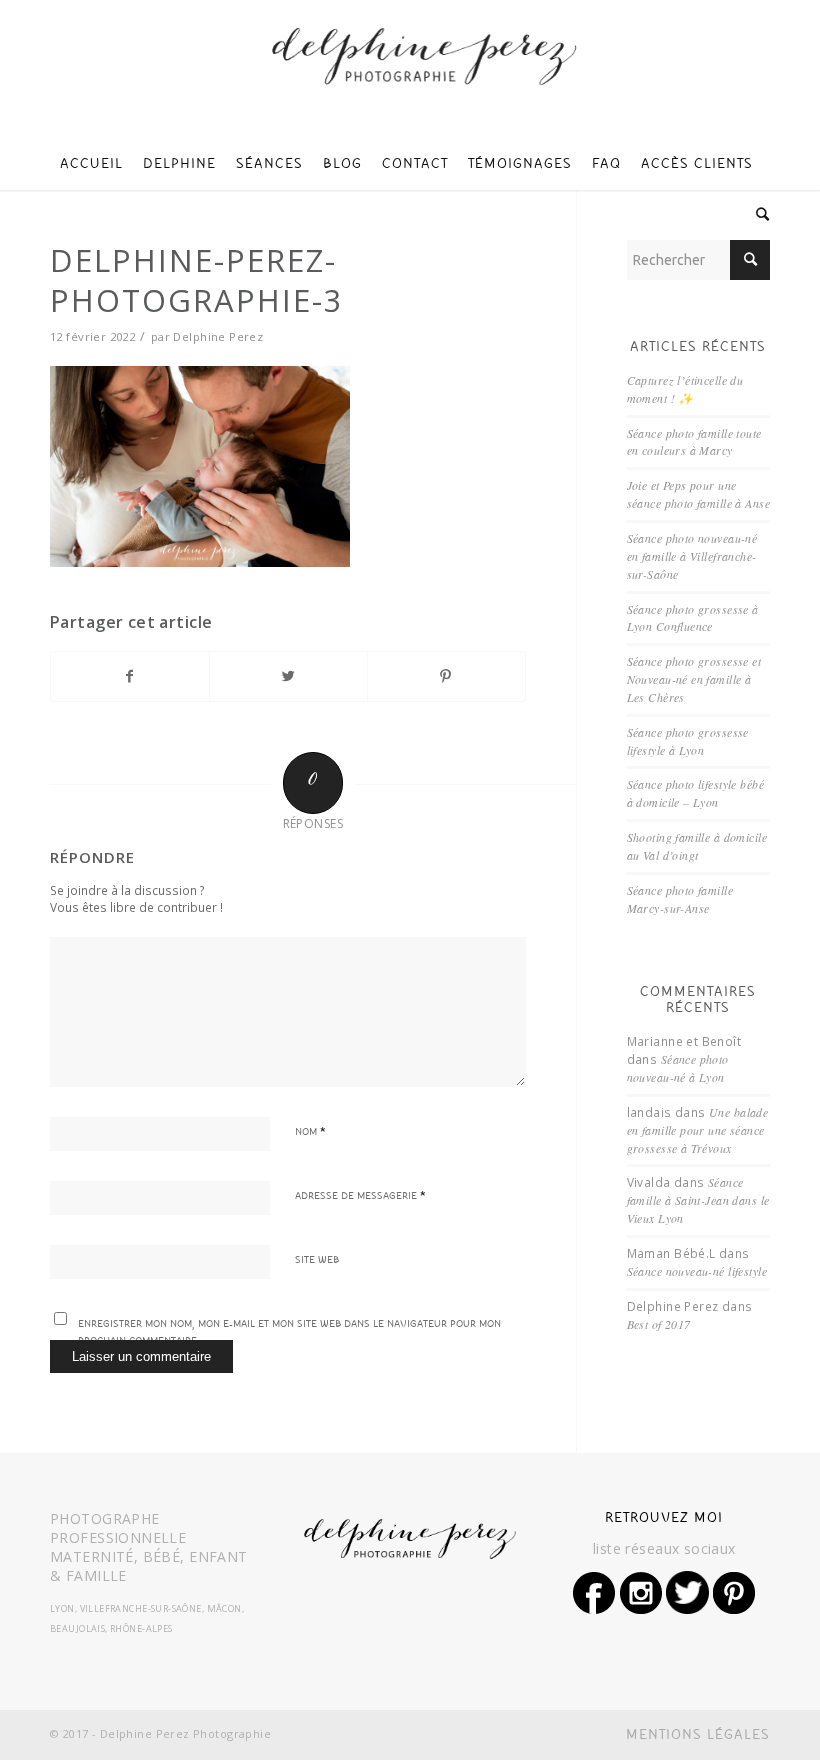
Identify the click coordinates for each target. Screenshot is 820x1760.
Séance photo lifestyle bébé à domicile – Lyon (695, 793)
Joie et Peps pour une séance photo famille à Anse (698, 494)
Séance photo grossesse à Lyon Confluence (693, 618)
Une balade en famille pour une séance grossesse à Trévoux (698, 1130)
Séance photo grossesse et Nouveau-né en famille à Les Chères (694, 679)
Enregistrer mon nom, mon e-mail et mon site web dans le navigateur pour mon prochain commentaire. (289, 1333)
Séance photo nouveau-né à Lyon (678, 1068)
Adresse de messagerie (360, 1197)
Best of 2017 (659, 1324)
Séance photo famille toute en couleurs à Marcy (694, 442)
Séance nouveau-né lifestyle (697, 1271)
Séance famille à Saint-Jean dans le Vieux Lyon (698, 1200)
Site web (317, 1261)
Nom (310, 1133)
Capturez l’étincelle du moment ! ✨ (685, 389)
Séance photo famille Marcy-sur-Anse (680, 899)
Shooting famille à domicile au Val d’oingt (697, 846)
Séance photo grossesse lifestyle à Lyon (688, 741)
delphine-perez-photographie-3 (197, 280)
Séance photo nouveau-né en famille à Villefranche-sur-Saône (692, 556)
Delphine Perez (218, 336)
